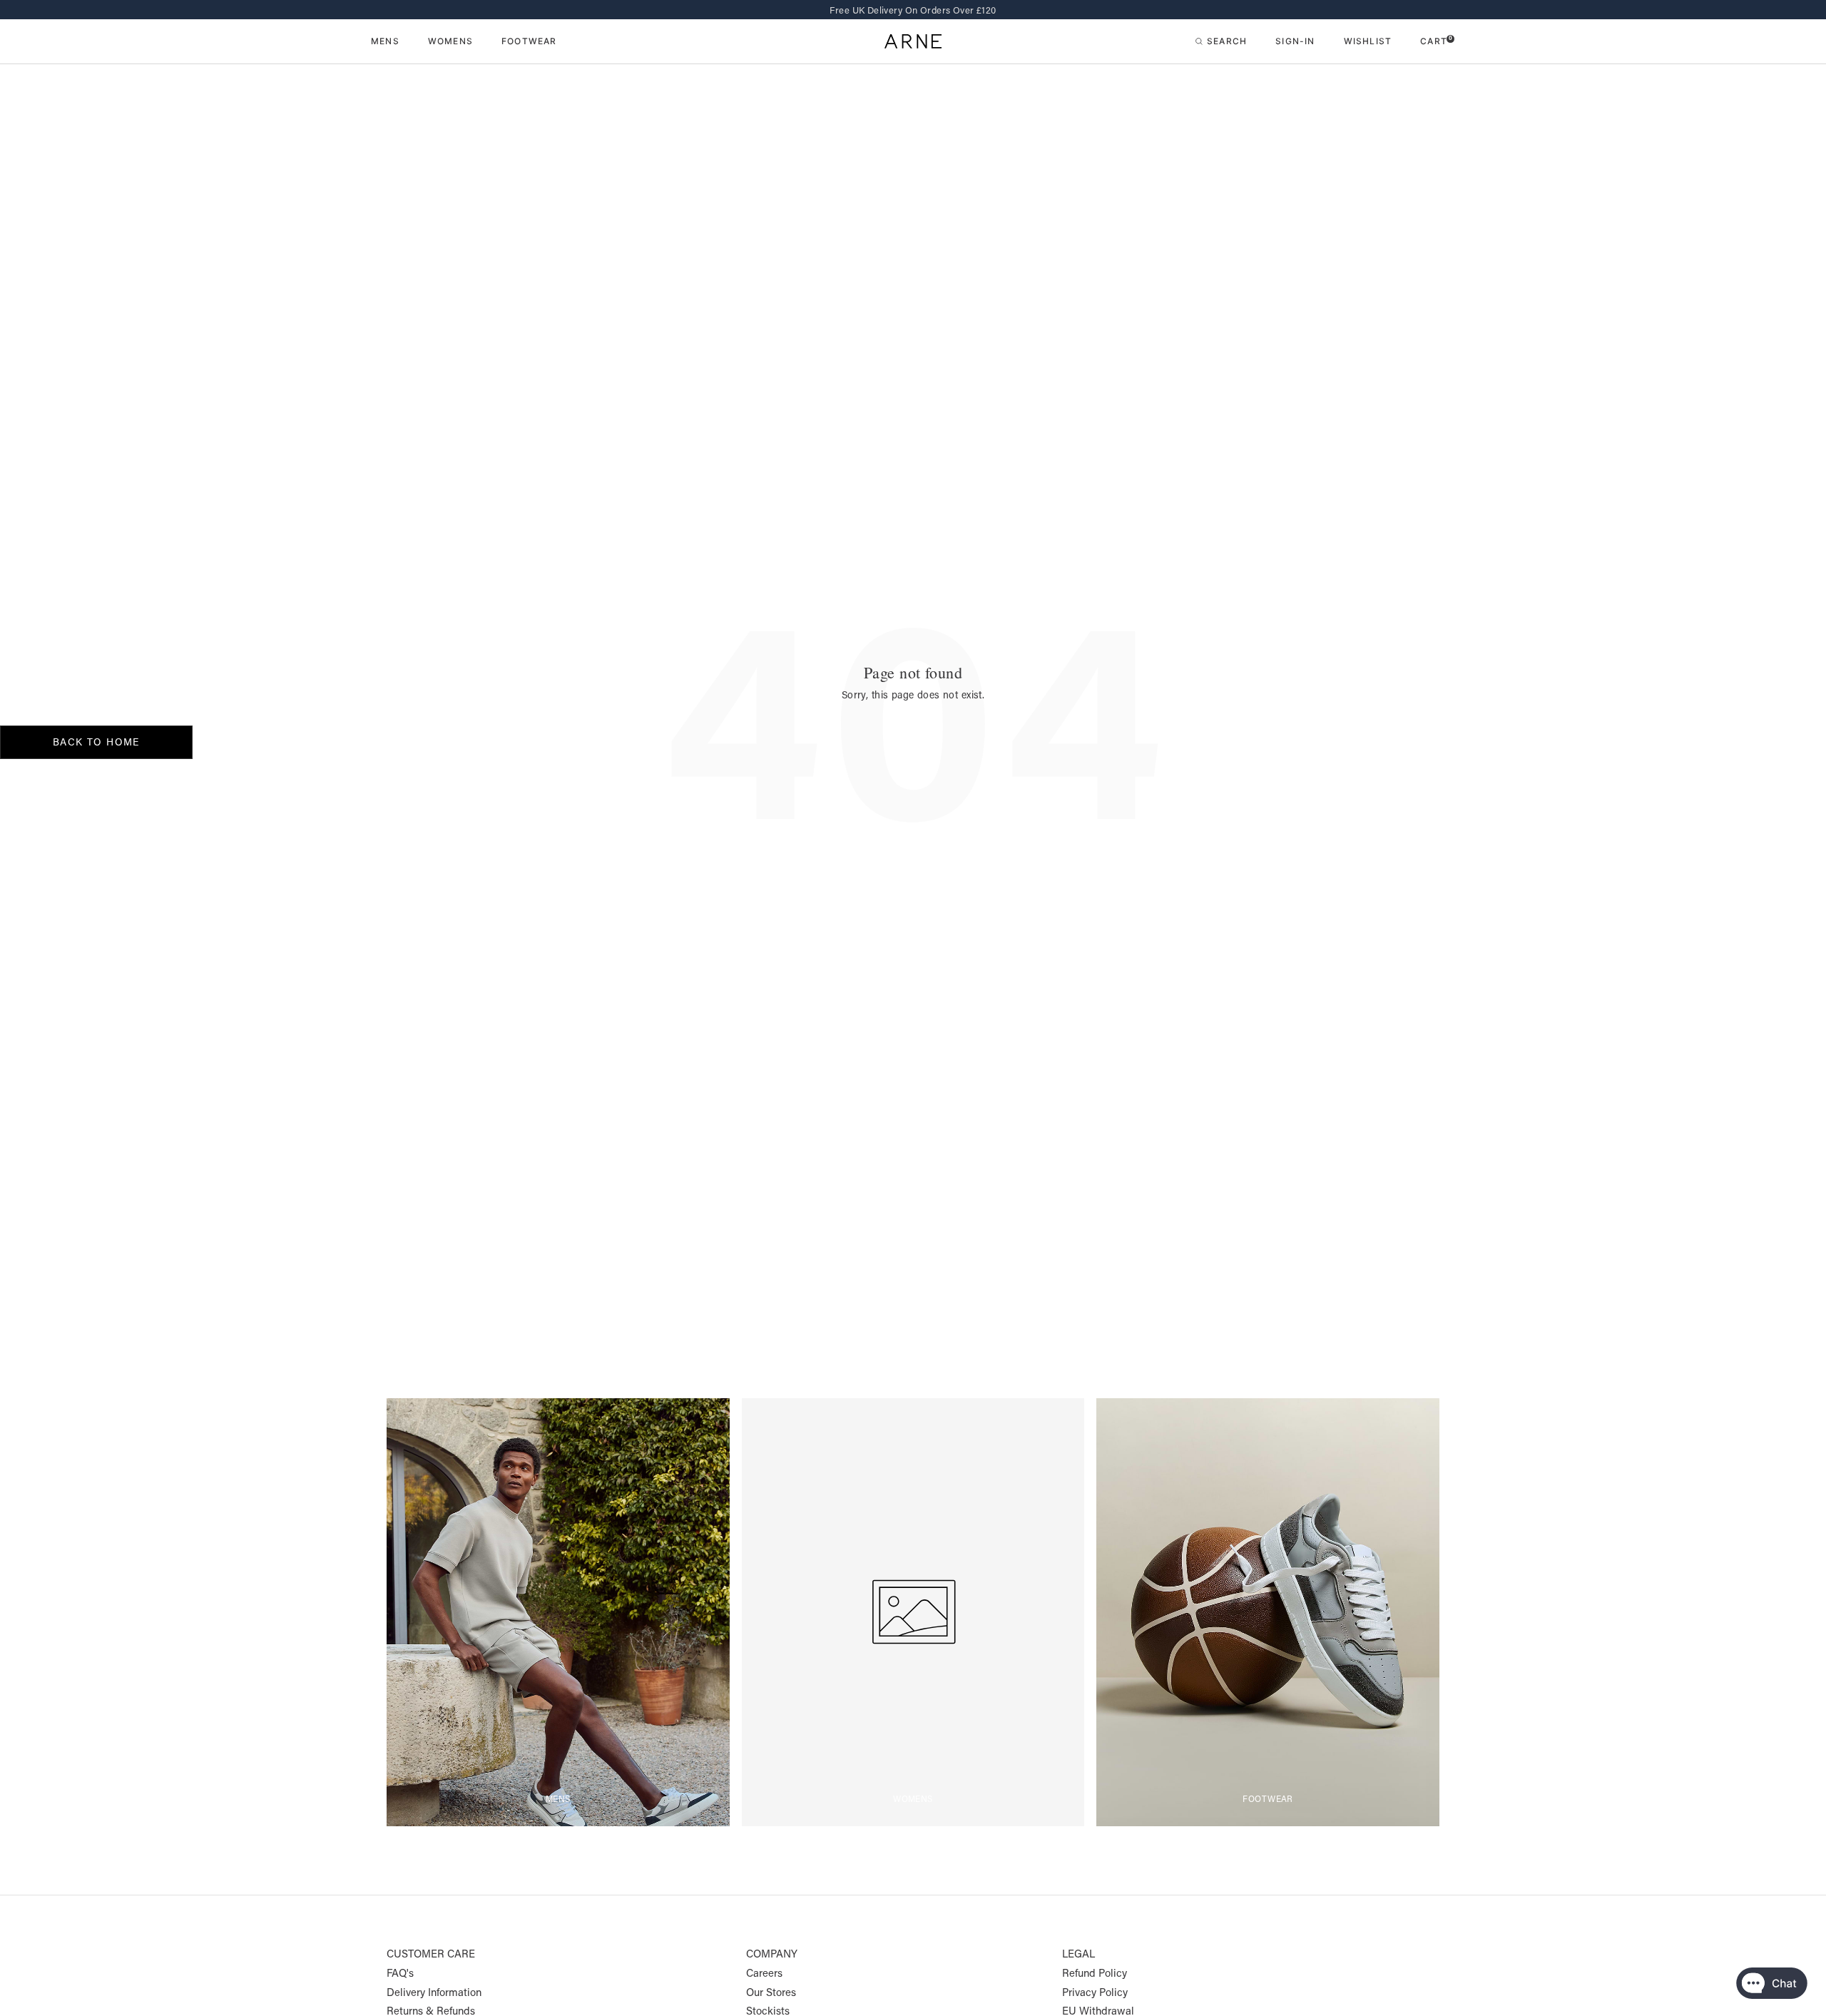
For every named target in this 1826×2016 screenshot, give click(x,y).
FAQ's (400, 1973)
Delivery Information (434, 1992)
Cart (1436, 41)
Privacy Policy (1095, 1992)
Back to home (96, 742)
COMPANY (772, 1954)
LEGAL (1078, 1954)
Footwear (529, 42)
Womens (450, 42)
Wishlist (1368, 41)
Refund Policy (1095, 1973)
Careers (764, 1973)
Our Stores (771, 1992)
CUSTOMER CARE (431, 1954)
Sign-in (1295, 41)
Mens (385, 42)
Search (1227, 41)
